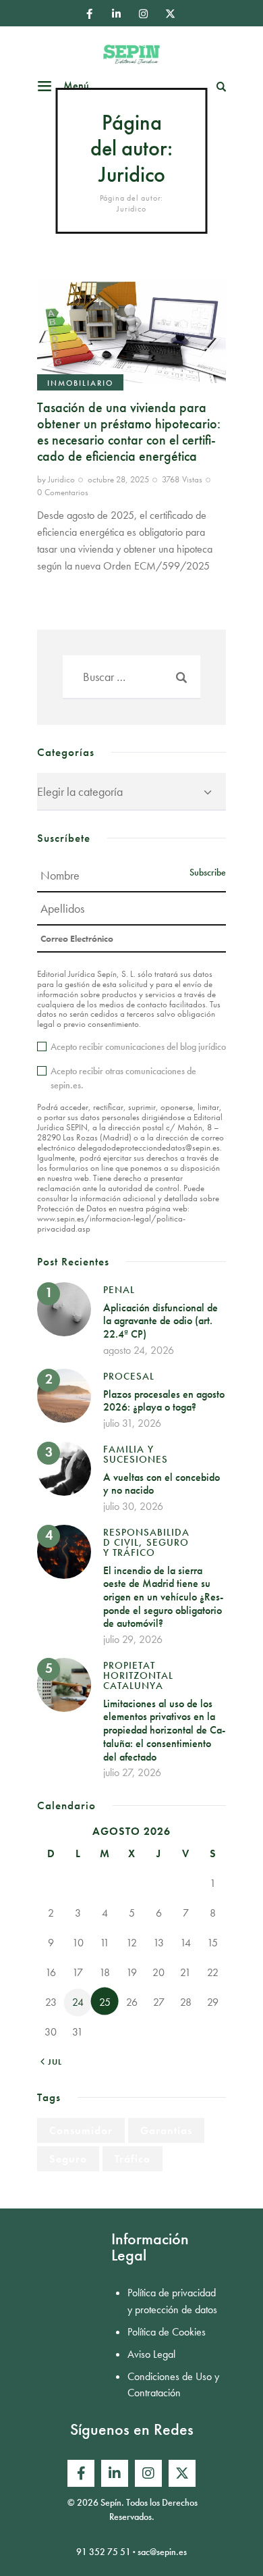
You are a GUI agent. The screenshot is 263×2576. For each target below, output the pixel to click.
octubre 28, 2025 (118, 479)
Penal (119, 1290)
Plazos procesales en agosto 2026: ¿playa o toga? (164, 1401)
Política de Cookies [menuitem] (167, 2332)
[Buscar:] (131, 677)
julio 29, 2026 (133, 1639)
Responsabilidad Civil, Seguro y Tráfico (146, 1542)
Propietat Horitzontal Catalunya (138, 1675)
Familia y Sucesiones (136, 1454)
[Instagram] (143, 14)
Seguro (68, 2159)
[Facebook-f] (89, 14)
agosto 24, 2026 (139, 1350)
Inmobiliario (80, 383)
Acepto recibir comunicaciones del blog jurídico (138, 1046)
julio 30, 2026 (133, 1506)
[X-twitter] (170, 14)
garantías (166, 2130)
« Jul (51, 2062)
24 (78, 2002)
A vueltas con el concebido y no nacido (162, 1484)
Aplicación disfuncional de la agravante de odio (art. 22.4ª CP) (160, 1321)
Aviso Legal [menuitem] (151, 2354)
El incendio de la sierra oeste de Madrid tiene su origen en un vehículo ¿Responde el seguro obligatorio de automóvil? (163, 1597)
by (56, 479)
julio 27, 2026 (132, 1772)
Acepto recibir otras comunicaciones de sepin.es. (123, 1078)
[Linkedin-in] (116, 14)
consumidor (81, 2130)
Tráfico (133, 2159)
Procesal (129, 1376)
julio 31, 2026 (132, 1423)
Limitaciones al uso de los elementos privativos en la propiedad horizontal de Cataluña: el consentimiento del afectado (164, 1730)
